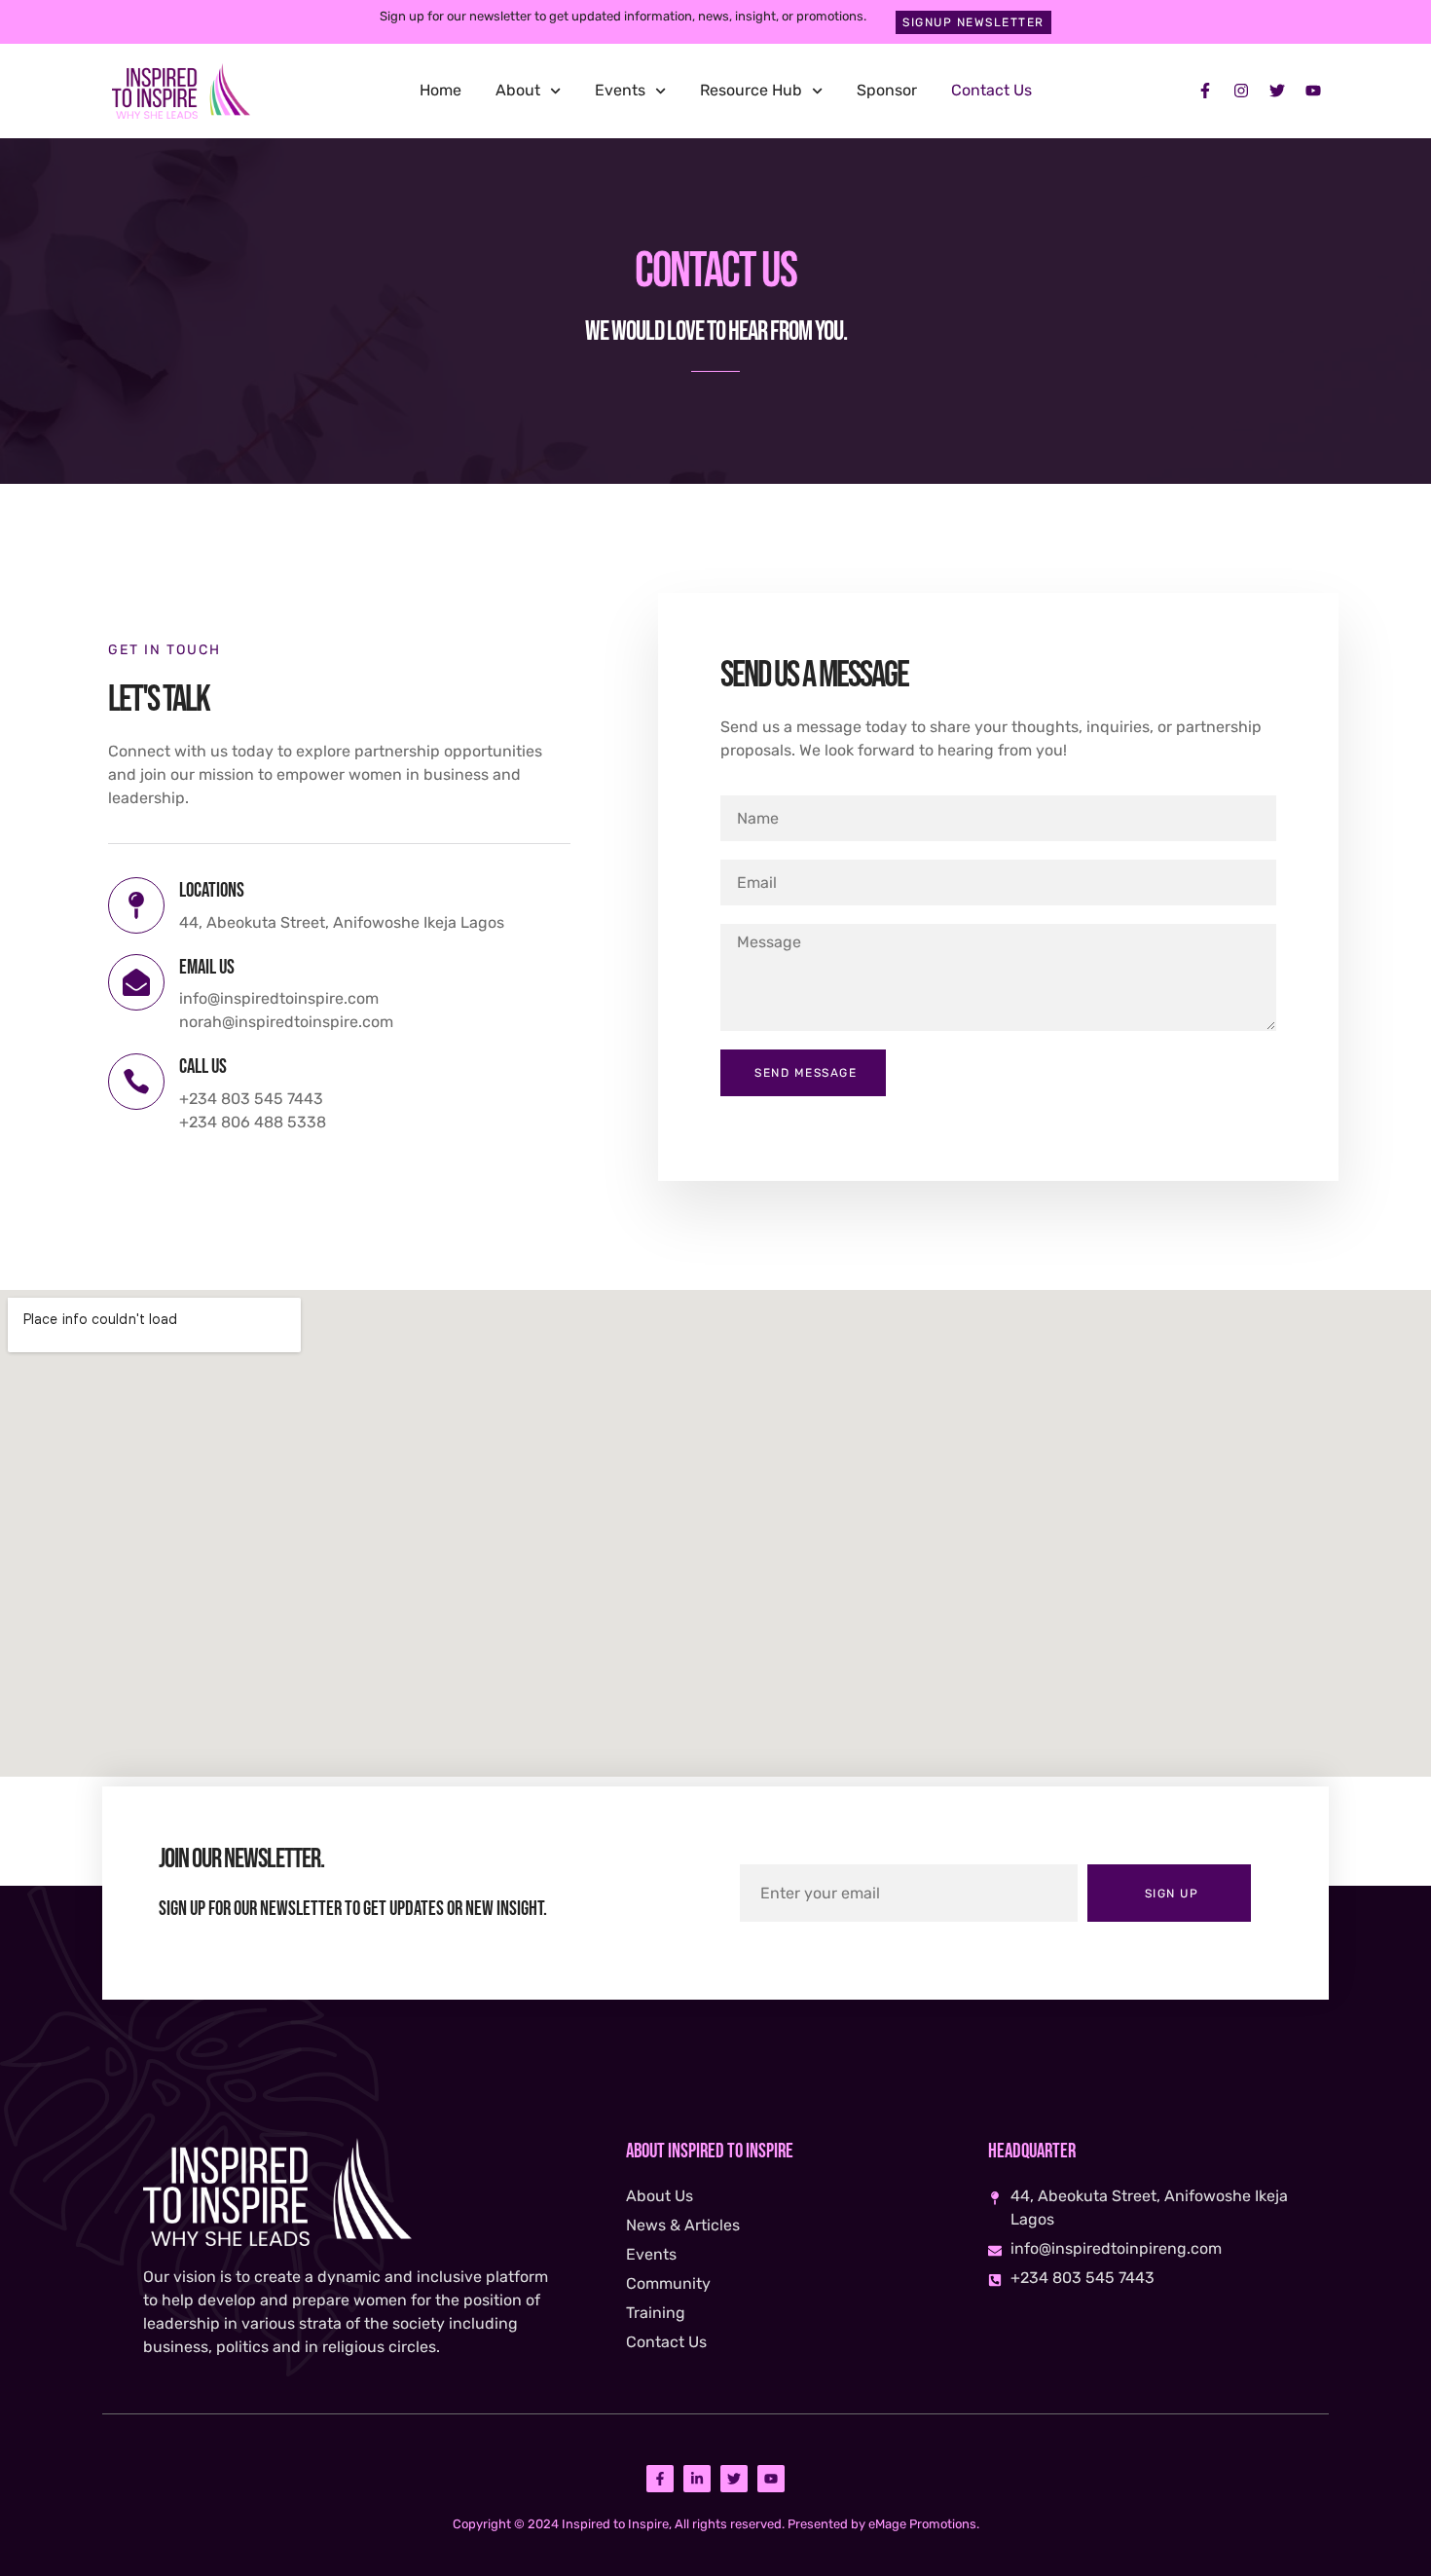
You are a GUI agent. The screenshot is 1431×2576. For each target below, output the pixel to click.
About (518, 90)
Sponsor (887, 90)
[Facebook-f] (1205, 91)
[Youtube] (1313, 91)
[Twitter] (1277, 91)
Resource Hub (751, 90)
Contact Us (991, 90)
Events (620, 90)
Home (440, 90)
